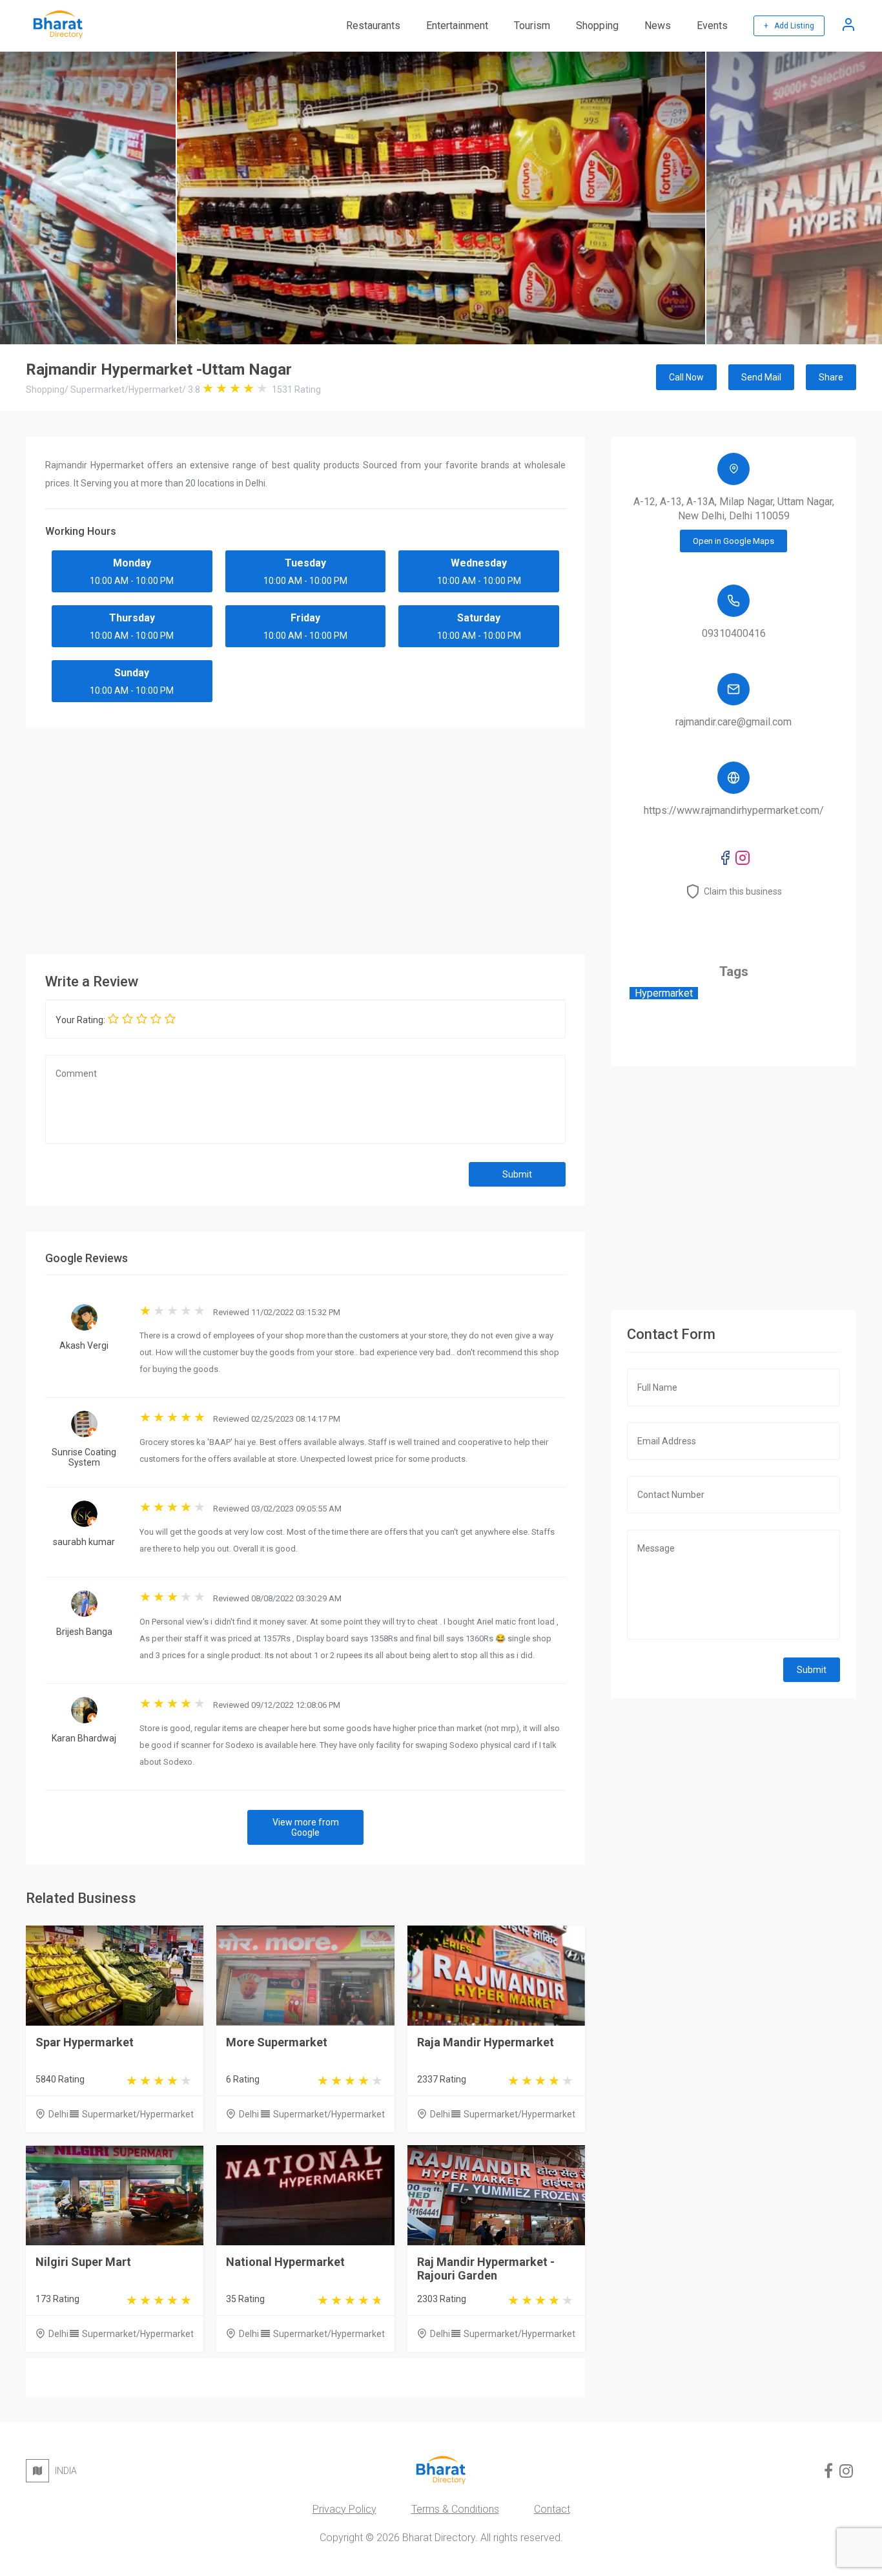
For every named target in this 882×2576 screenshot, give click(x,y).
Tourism (532, 26)
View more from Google (306, 1827)
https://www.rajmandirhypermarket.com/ (734, 810)
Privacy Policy (344, 2509)
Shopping (597, 26)
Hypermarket (664, 993)
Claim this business (743, 891)
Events (712, 26)
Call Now (686, 377)
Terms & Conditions (455, 2509)
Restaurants (373, 26)
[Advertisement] (413, 838)
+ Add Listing (789, 26)
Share (831, 377)
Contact (552, 2509)
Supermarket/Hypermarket (138, 2114)
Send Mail (761, 377)
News (658, 26)
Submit (517, 1174)
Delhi (58, 2114)
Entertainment (457, 26)
